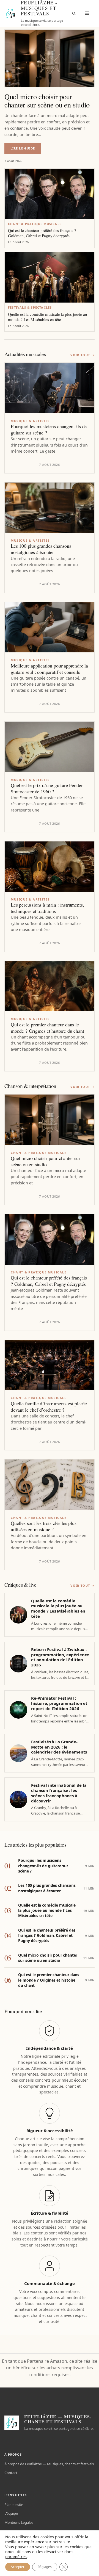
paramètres (16, 2557)
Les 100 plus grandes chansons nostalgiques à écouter (41, 549)
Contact (11, 2473)
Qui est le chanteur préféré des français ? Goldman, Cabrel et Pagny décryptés (42, 233)
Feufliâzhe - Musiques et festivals (39, 8)
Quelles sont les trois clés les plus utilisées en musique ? (44, 1526)
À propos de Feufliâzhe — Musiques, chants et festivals (49, 2464)
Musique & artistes (30, 421)
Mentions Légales (19, 2522)
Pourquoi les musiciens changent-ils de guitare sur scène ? (49, 430)
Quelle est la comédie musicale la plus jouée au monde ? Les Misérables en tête (48, 317)
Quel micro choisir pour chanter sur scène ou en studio (47, 100)
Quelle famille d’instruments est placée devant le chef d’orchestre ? (49, 1407)
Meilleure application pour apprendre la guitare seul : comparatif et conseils (49, 669)
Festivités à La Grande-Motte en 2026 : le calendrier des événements (59, 1747)
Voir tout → (82, 355)
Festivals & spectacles (30, 307)
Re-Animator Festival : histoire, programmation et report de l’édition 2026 (59, 1703)
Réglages (45, 2567)
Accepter (18, 2567)
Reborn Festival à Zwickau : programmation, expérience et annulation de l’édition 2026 (60, 1657)
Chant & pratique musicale (35, 224)
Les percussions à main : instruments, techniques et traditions (47, 908)
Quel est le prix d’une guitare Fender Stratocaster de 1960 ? (47, 788)
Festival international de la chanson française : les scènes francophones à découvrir (59, 1793)
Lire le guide (26, 150)
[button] (74, 13)
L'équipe (11, 2513)
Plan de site (14, 2505)
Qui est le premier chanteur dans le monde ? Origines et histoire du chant (47, 1028)
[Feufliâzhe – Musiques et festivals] (10, 13)
